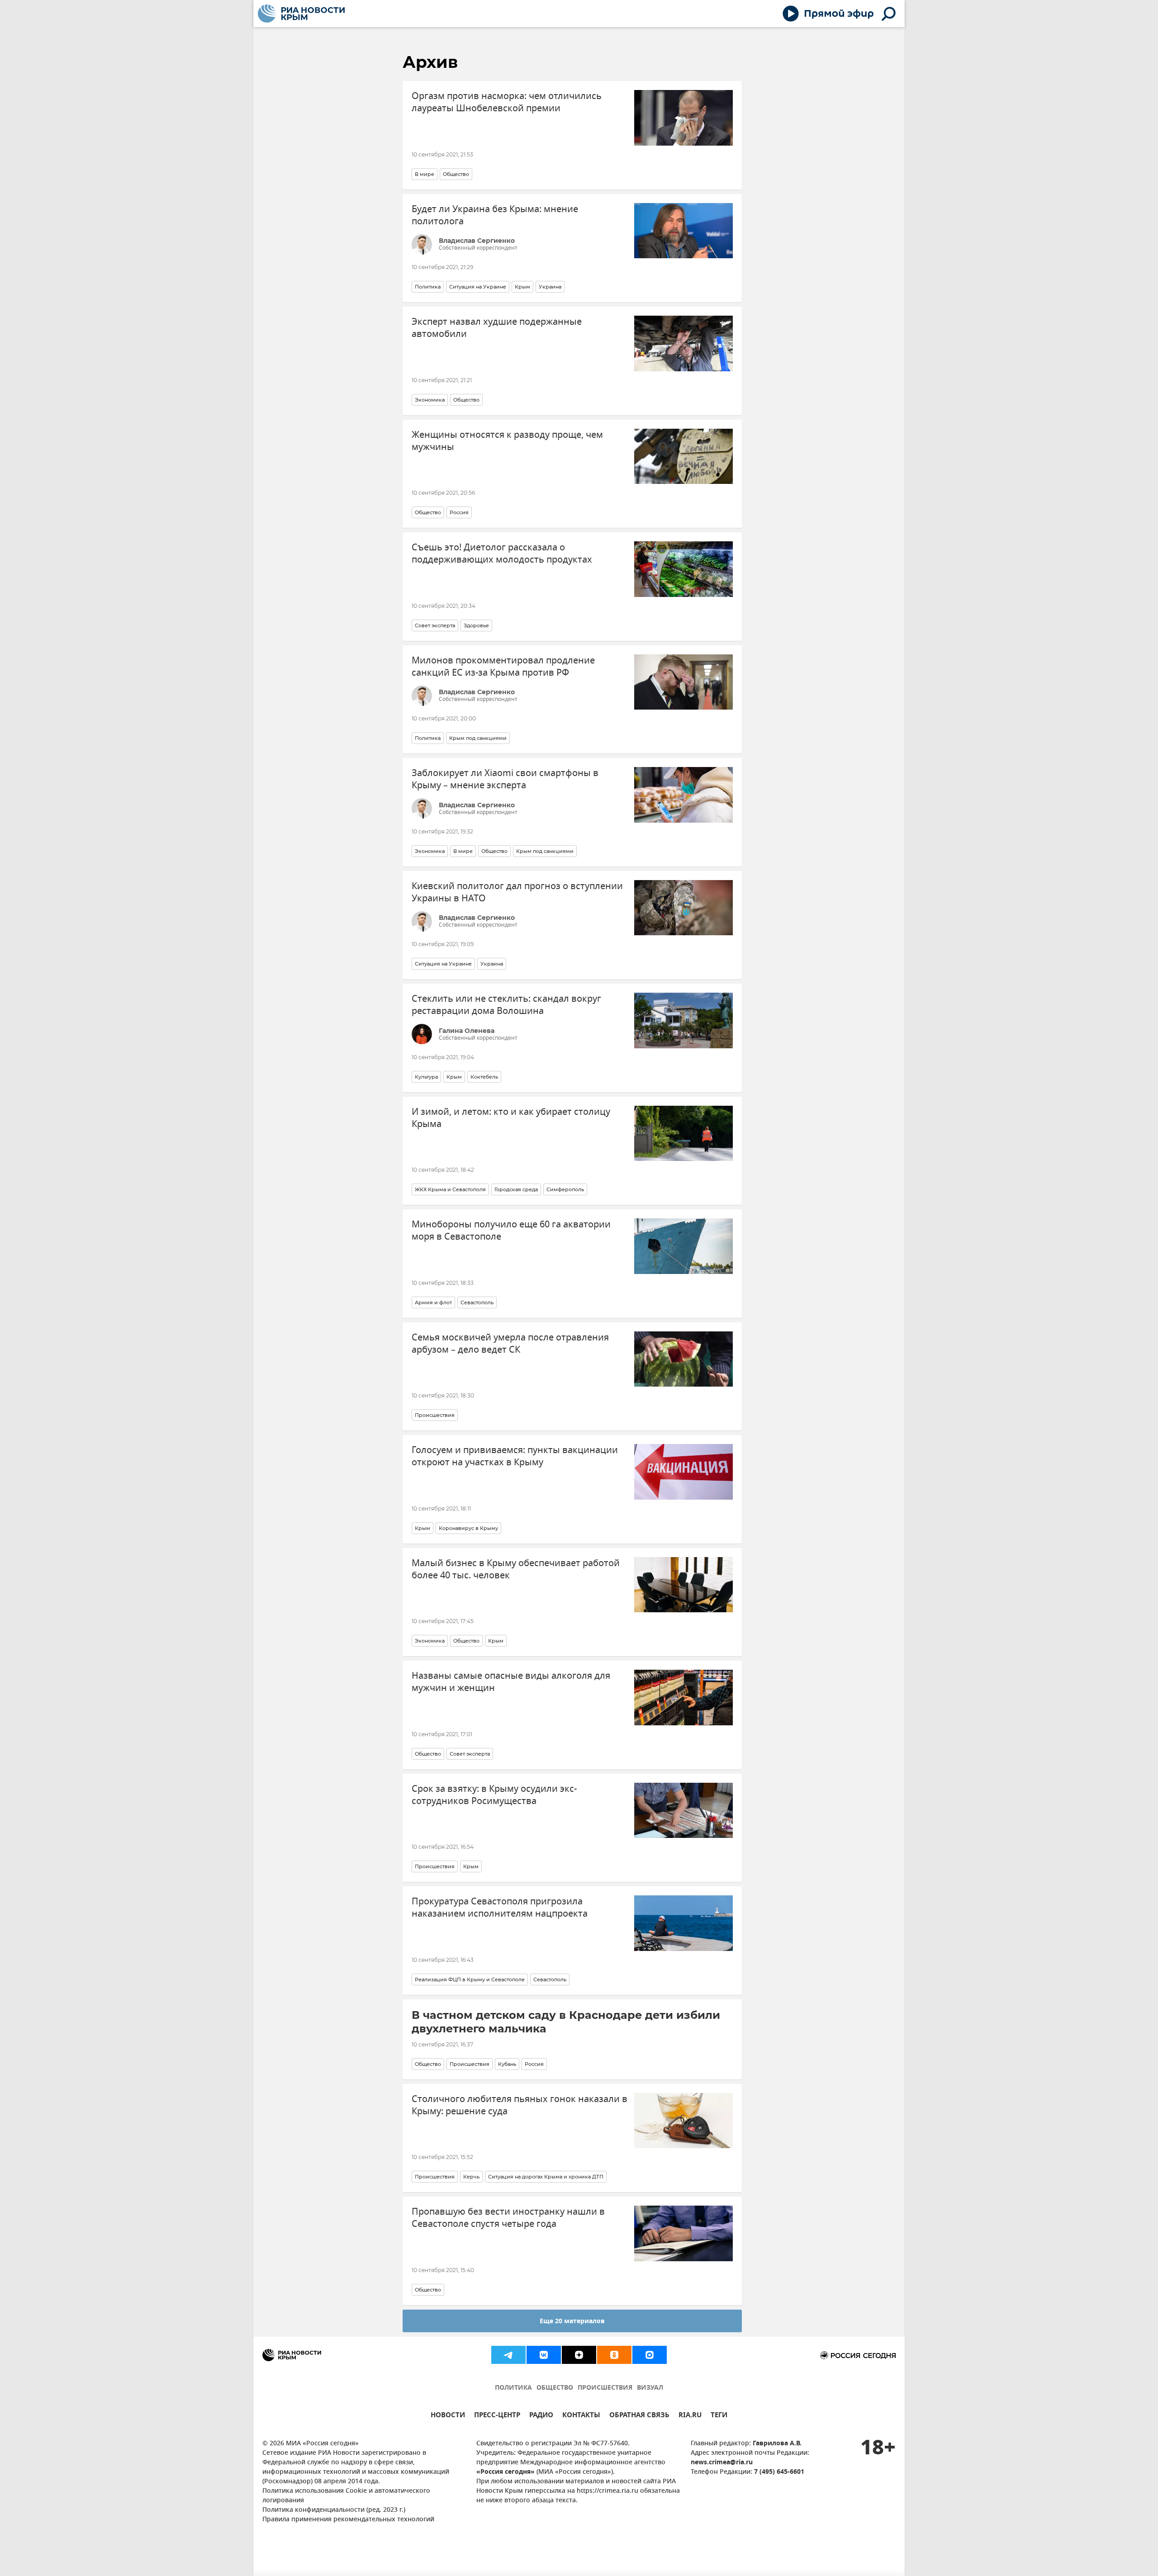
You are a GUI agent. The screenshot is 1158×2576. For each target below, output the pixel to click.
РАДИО (541, 2416)
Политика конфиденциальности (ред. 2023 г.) (334, 2510)
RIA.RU (690, 2416)
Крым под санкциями (478, 738)
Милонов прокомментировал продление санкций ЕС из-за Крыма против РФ (503, 667)
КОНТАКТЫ (581, 2416)
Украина (550, 287)
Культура (426, 1077)
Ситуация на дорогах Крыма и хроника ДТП (546, 2177)
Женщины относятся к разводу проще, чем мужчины (507, 441)
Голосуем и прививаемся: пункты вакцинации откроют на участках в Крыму (515, 1456)
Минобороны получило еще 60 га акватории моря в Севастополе (511, 1231)
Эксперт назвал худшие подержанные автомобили (497, 328)
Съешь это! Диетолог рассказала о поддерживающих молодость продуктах (502, 554)
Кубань (507, 2064)
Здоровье (476, 625)
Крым (522, 287)
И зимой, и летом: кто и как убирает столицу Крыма (511, 1118)
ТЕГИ (719, 2416)
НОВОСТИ (448, 2416)
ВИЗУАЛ (650, 2388)
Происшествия (435, 1415)
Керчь (471, 2177)
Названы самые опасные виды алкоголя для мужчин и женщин (511, 1682)
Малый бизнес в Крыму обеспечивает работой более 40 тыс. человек (516, 1569)
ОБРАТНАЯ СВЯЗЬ (639, 2416)
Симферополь (565, 1189)
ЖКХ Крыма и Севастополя (450, 1189)
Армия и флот (433, 1302)
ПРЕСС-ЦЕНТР (497, 2416)
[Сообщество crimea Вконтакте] (544, 2355)
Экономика (430, 400)
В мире (425, 174)
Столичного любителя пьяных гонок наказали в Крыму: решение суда (520, 2105)
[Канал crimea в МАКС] (650, 2355)
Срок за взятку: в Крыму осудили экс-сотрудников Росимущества (494, 1795)
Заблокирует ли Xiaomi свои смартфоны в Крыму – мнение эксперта (505, 779)
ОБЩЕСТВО (555, 2388)
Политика (428, 287)
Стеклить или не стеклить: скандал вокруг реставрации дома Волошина (506, 1005)
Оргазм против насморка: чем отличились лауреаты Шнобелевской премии (507, 102)
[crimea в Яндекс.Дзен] (579, 2355)
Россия (459, 512)
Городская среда (516, 1189)
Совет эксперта (435, 625)
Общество (456, 174)
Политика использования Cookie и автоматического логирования (346, 2496)
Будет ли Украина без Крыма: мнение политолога (495, 215)
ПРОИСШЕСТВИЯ (605, 2388)
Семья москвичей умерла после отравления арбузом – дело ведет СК (510, 1344)
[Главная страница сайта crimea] (301, 14)
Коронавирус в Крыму (468, 1528)
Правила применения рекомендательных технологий (348, 2520)
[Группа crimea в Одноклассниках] (614, 2355)
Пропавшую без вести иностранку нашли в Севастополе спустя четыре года (508, 2218)
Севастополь (477, 1302)
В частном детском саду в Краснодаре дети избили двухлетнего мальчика (566, 2022)
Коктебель (484, 1077)
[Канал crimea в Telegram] (508, 2355)
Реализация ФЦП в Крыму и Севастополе (470, 1979)
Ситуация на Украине (478, 287)
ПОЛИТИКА (513, 2388)
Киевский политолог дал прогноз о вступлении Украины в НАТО (517, 892)
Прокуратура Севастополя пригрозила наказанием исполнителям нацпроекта (500, 1908)
